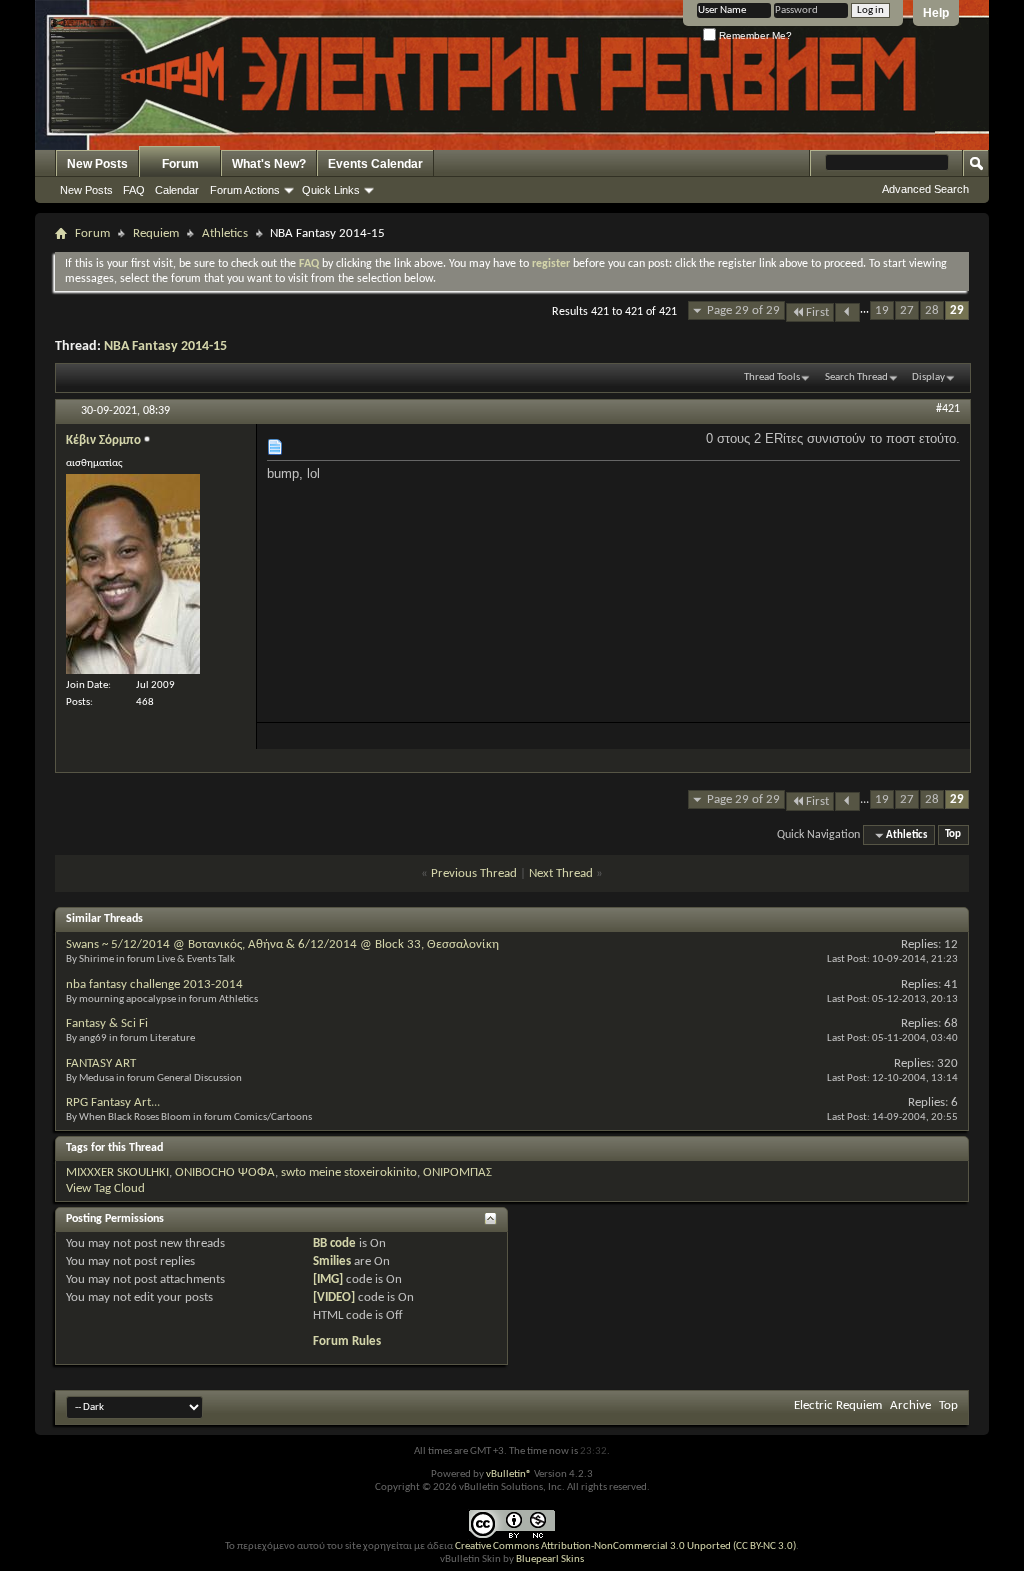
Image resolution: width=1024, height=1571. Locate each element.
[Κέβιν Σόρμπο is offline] (133, 574)
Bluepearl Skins (550, 1559)
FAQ (134, 190)
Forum (180, 164)
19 (882, 310)
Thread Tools (772, 377)
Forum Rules (347, 1341)
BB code (334, 1243)
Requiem (156, 233)
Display (928, 377)
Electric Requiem (838, 1405)
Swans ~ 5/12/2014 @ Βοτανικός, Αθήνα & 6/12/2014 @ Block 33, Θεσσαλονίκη (282, 944)
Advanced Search (925, 189)
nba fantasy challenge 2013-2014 (154, 984)
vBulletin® (509, 1474)
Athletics (225, 233)
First (817, 312)
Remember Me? (754, 35)
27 (907, 310)
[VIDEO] (334, 1297)
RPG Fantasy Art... (113, 1102)
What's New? (269, 164)
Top (953, 835)
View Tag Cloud (105, 1188)
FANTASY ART (101, 1063)
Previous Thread (474, 873)
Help (936, 13)
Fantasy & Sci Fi (107, 1023)
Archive (910, 1405)
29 (957, 310)
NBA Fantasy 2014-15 (165, 346)
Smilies (332, 1261)
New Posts (97, 164)
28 (932, 310)
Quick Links (331, 190)
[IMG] (328, 1279)
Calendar (177, 190)
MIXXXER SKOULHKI (117, 1172)
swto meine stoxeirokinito (349, 1172)
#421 (948, 409)
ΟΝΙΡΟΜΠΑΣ (457, 1172)
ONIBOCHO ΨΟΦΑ (225, 1172)
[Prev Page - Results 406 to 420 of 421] (847, 312)
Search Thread (856, 377)
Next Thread (561, 873)
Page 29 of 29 (743, 310)
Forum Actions (245, 190)
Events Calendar (375, 164)
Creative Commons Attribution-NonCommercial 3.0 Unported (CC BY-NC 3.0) (625, 1546)
